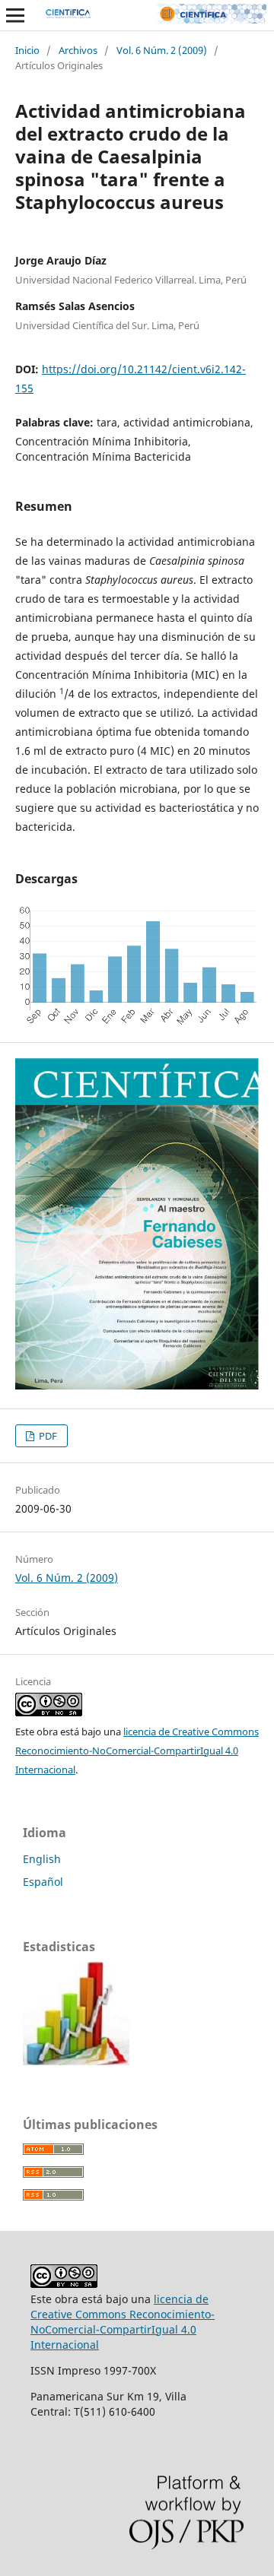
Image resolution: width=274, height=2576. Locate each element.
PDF (47, 1436)
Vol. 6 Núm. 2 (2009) (162, 50)
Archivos (78, 50)
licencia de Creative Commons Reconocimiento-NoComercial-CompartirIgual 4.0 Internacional (137, 1751)
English (42, 1859)
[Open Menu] (15, 15)
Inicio (27, 50)
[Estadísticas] (76, 2061)
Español (43, 1882)
